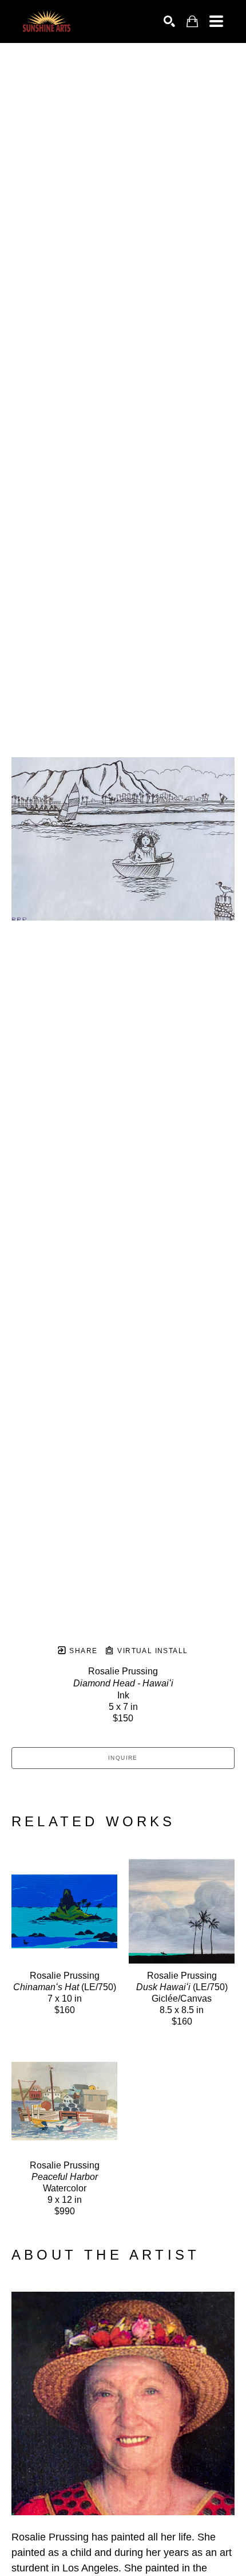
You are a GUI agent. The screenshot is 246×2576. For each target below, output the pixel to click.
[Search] (169, 21)
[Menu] (216, 21)
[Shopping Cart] (192, 21)
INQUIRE (123, 1758)
